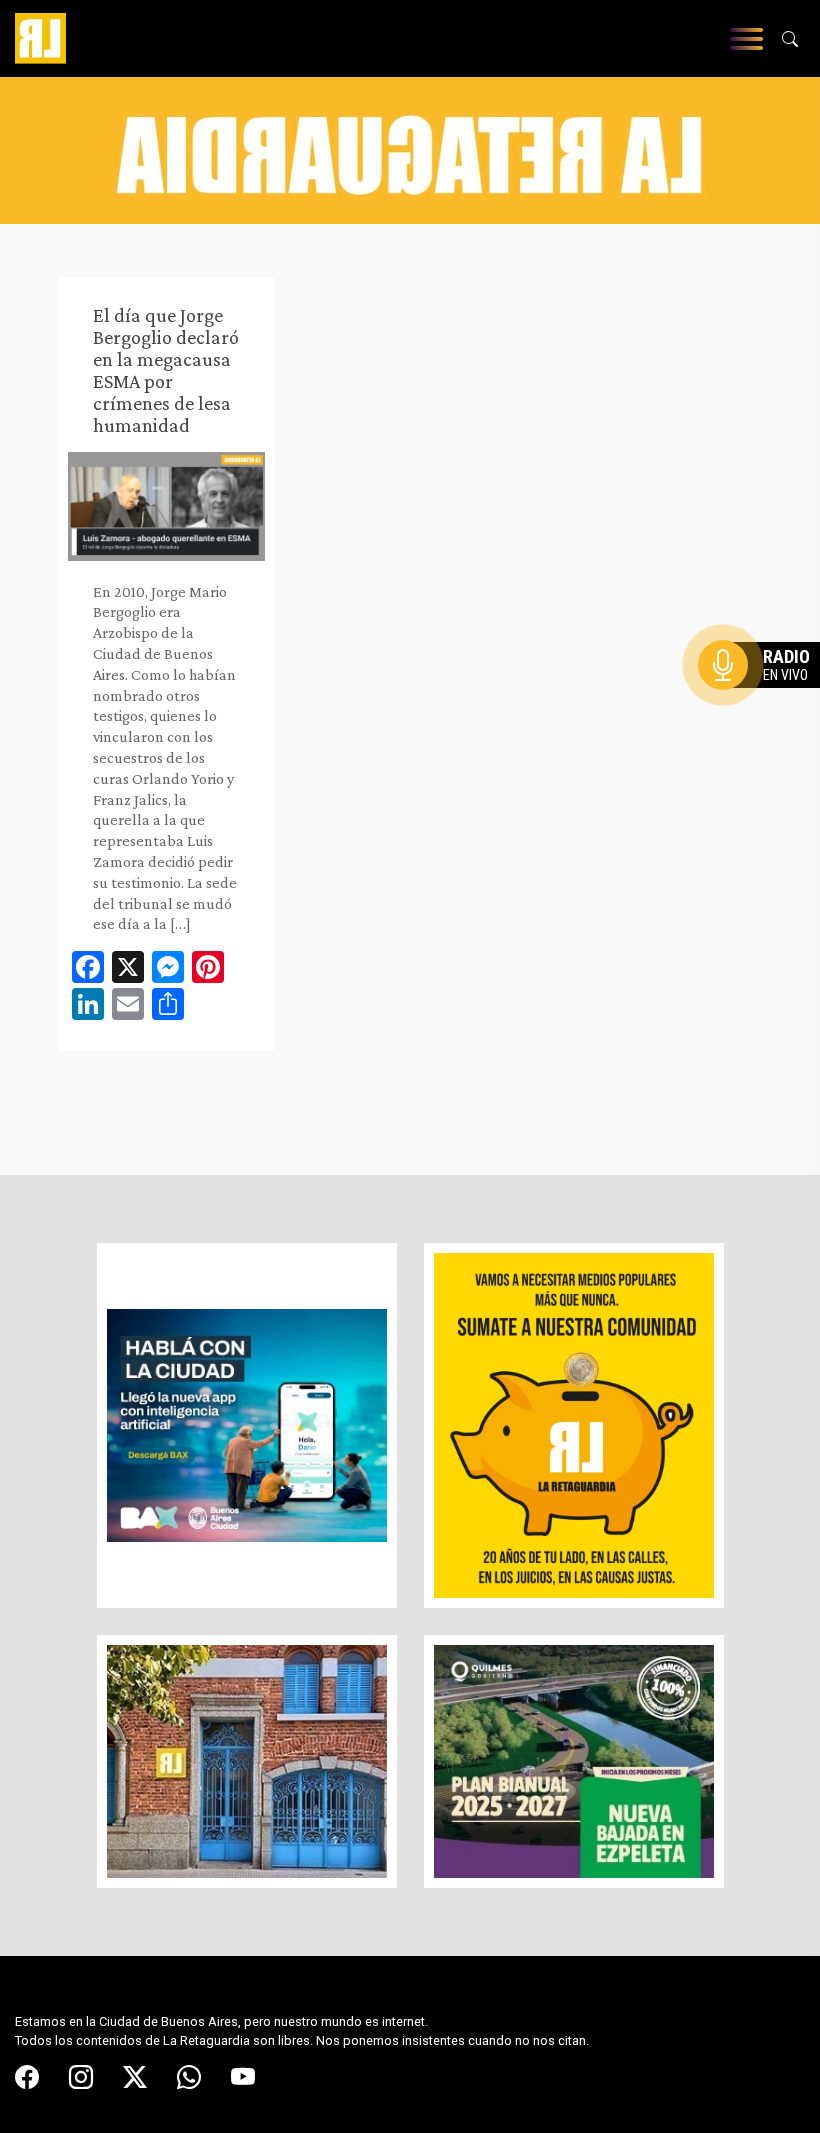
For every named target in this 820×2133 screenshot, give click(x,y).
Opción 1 (764, 697)
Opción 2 (764, 705)
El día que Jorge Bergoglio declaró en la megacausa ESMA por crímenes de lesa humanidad (166, 370)
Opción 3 (764, 713)
